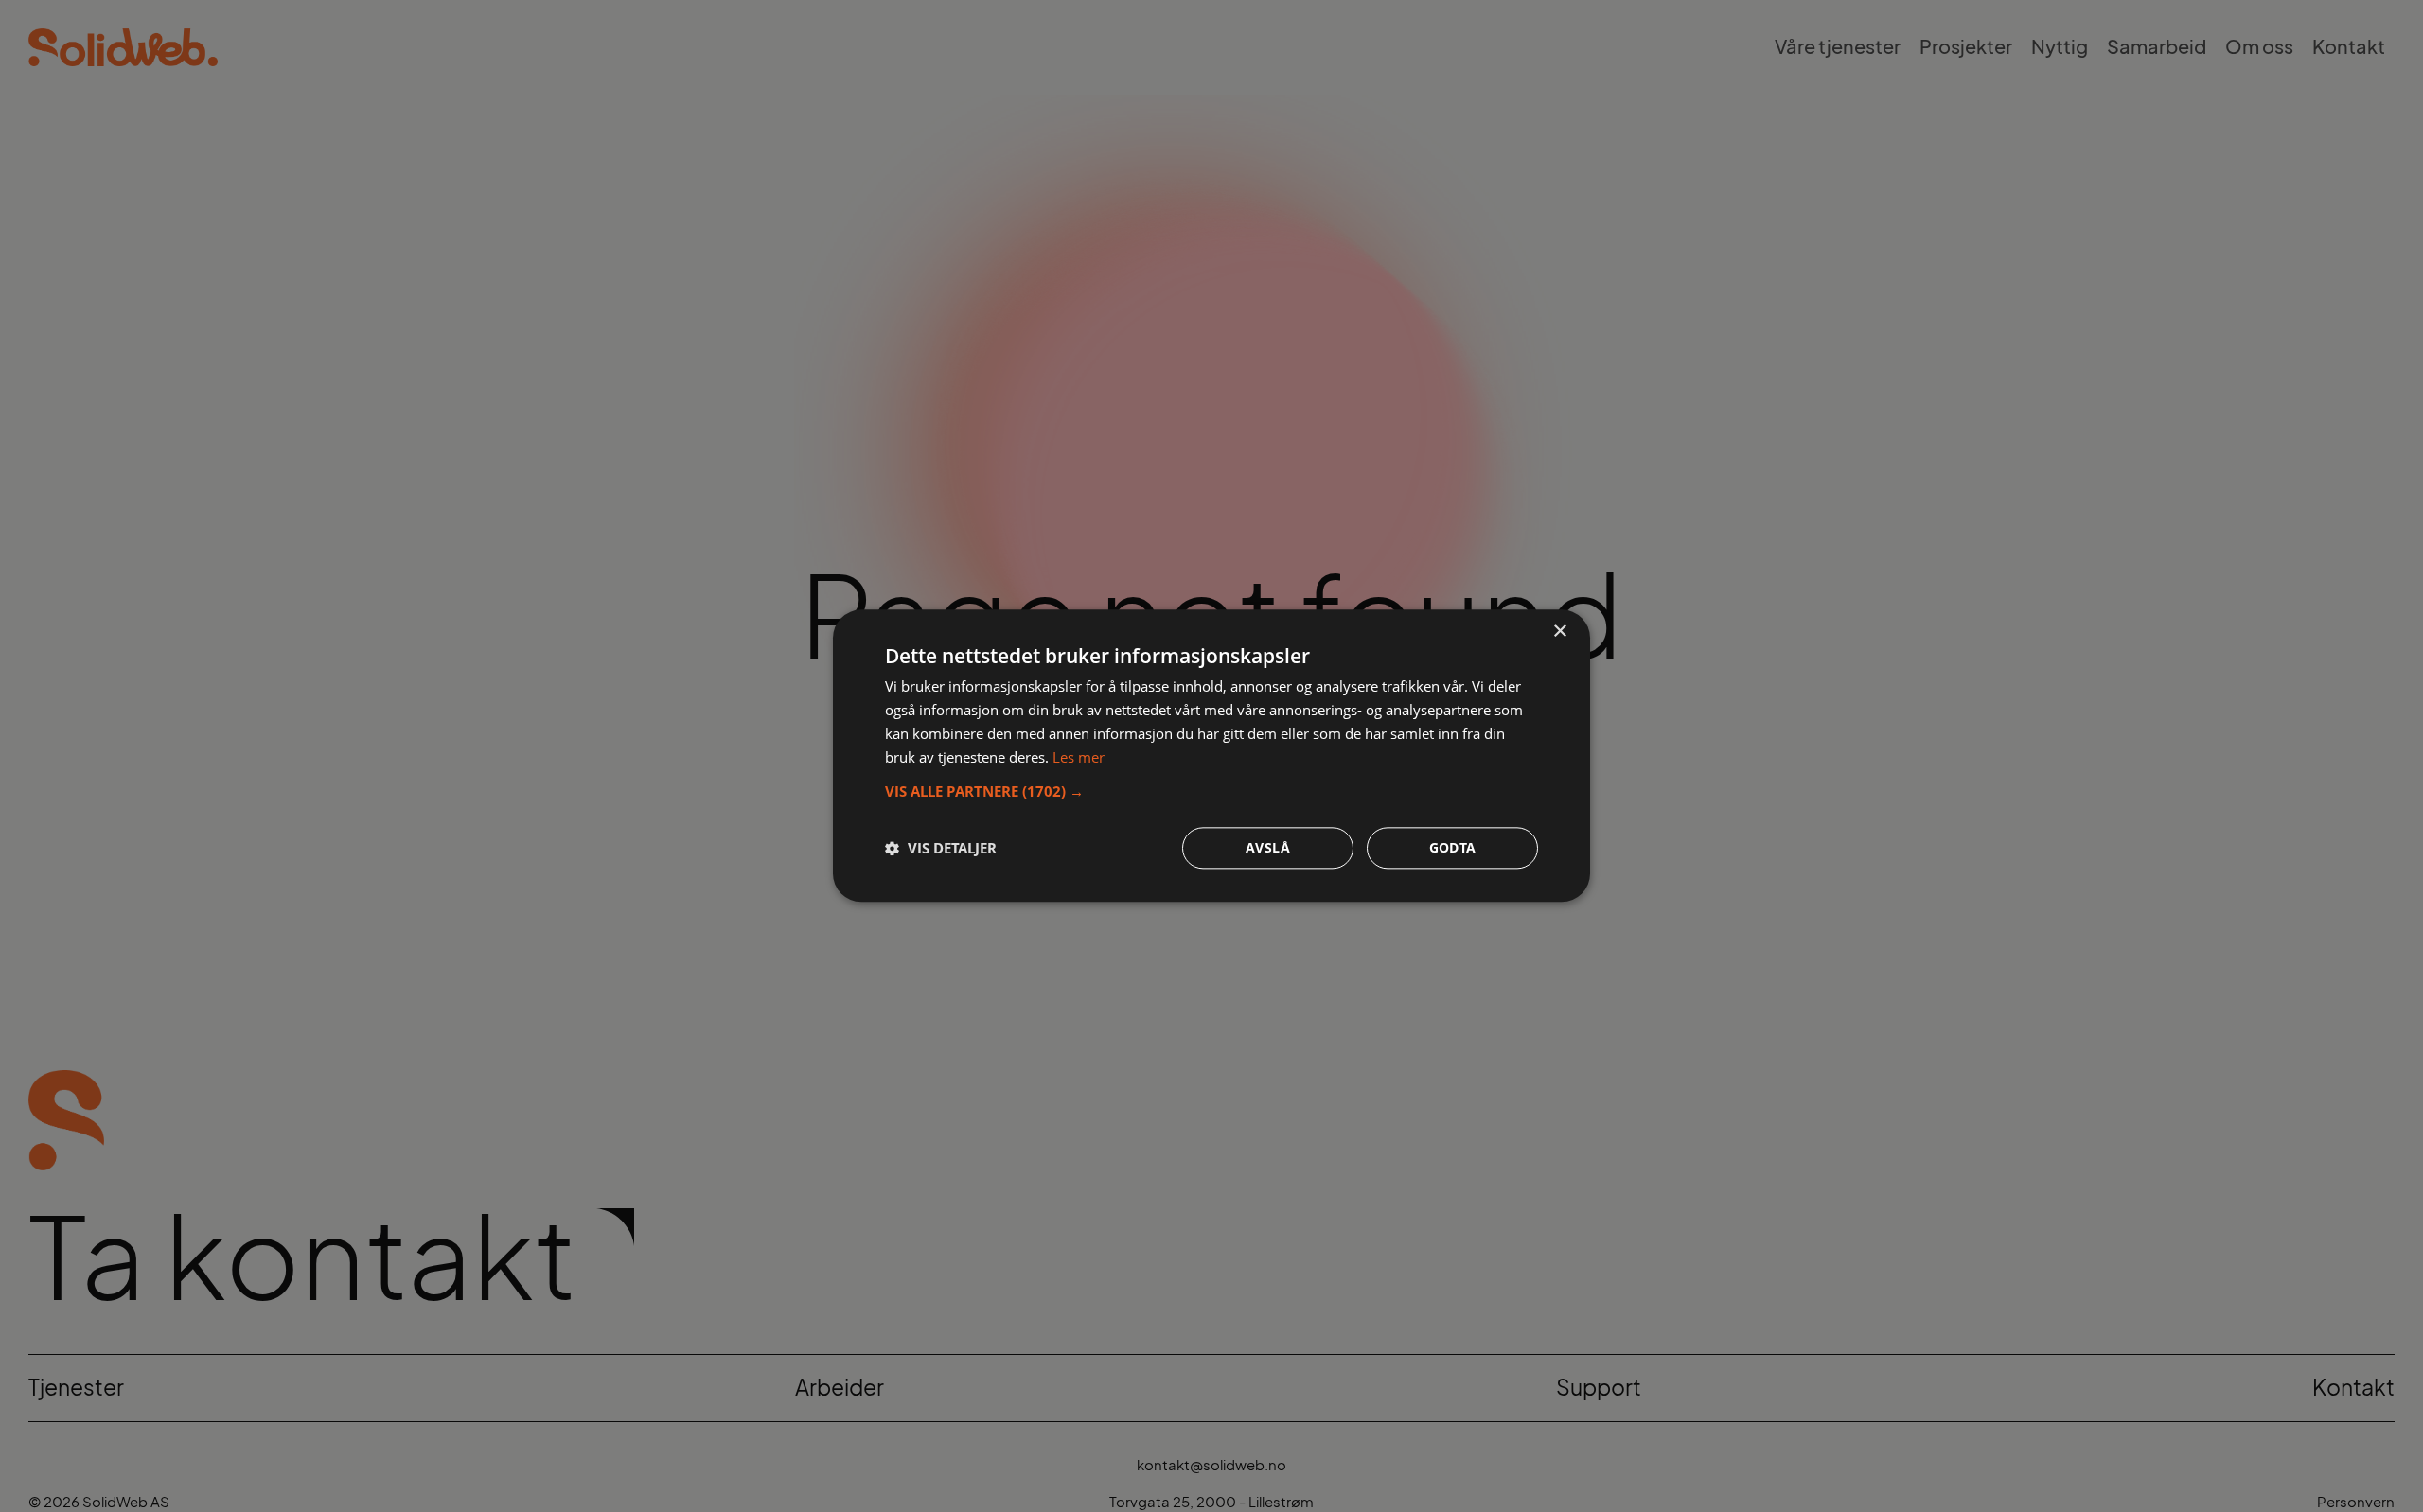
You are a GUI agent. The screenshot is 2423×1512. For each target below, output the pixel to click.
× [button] (1559, 632)
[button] (1211, 792)
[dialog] (1211, 756)
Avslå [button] (1268, 848)
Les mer (1079, 757)
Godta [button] (1453, 848)
